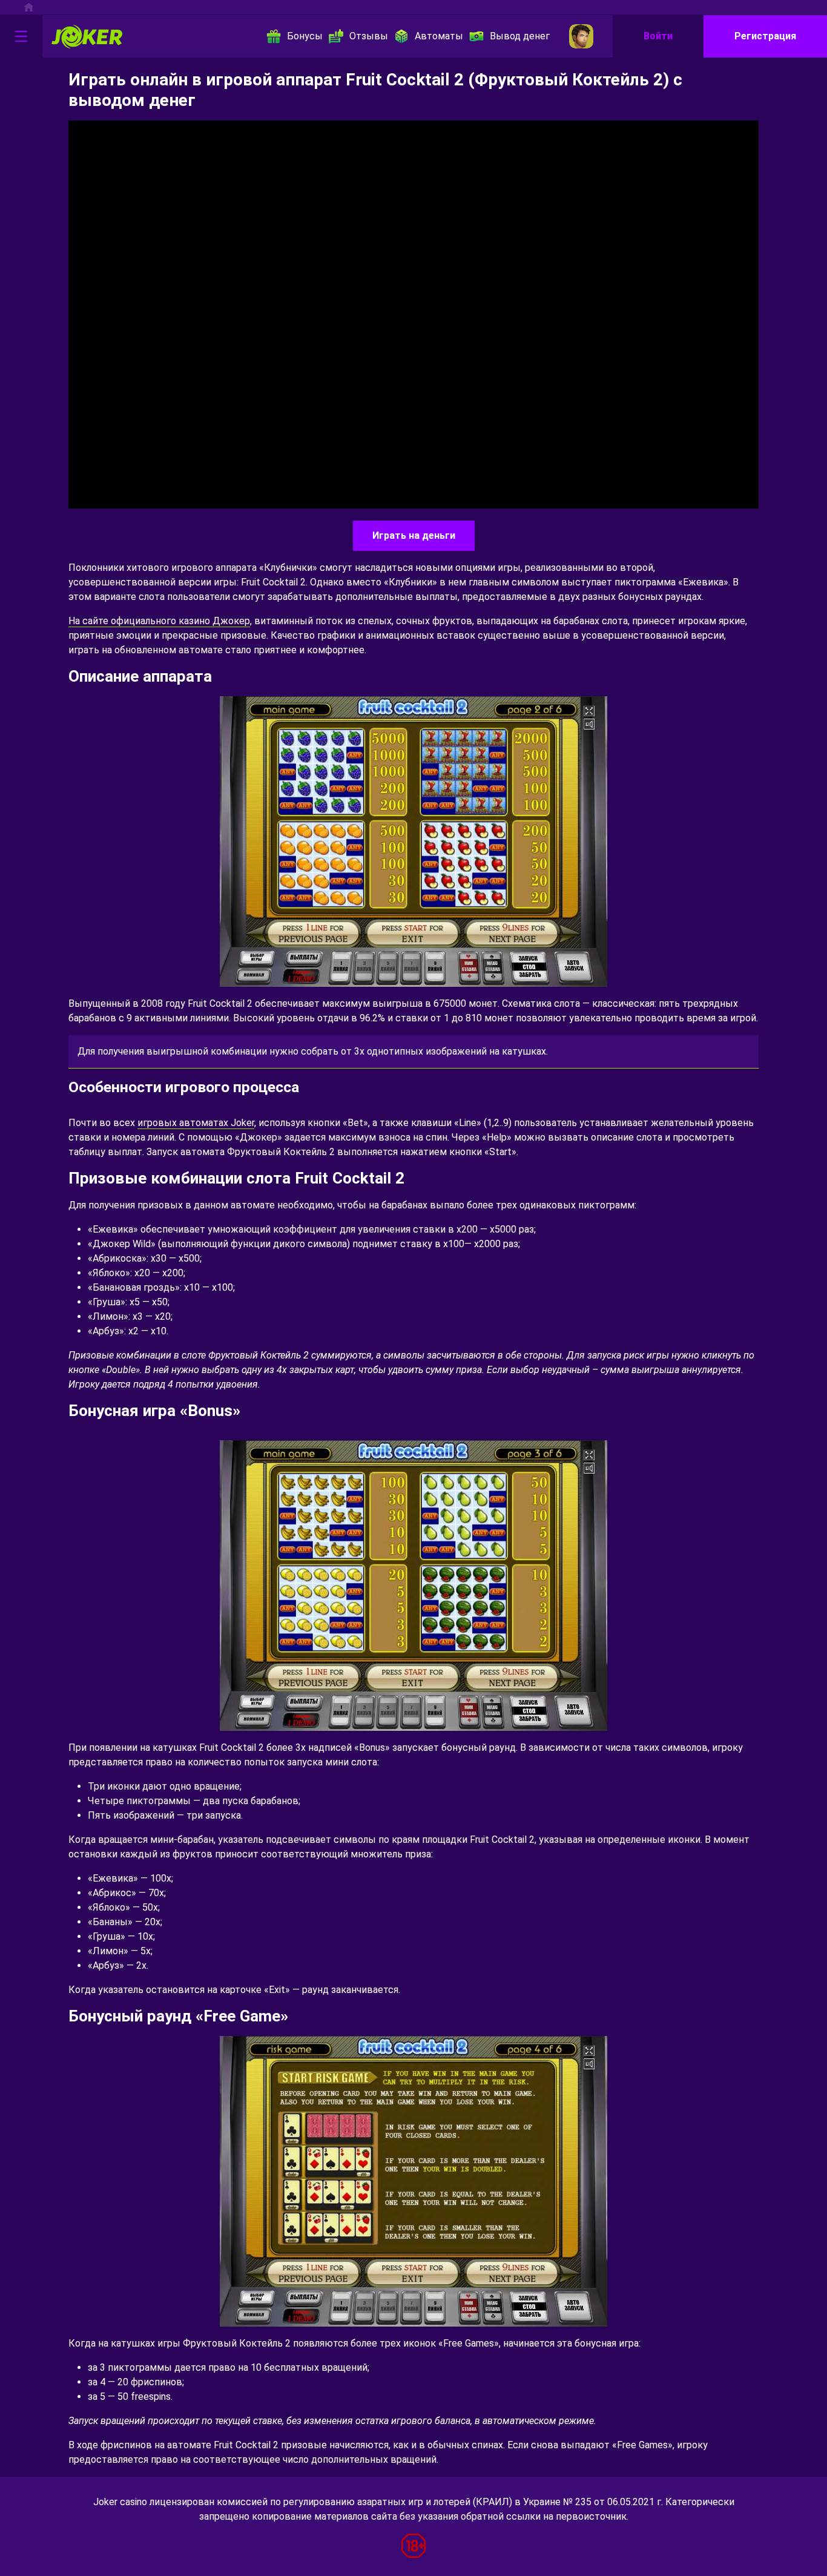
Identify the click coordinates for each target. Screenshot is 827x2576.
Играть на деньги (414, 535)
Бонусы (305, 36)
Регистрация (765, 36)
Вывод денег (520, 36)
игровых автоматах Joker (196, 1123)
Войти (658, 36)
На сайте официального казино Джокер (159, 621)
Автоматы (439, 36)
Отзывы (369, 36)
